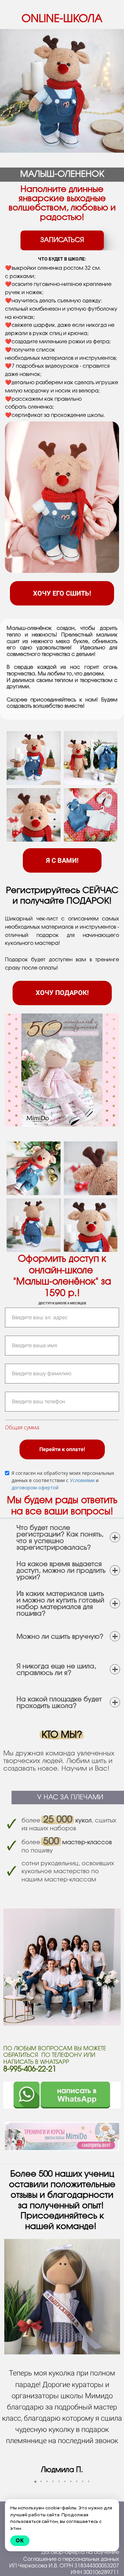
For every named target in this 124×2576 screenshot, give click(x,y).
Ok (20, 2541)
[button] (35, 2482)
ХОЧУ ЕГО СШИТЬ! (62, 593)
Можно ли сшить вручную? (60, 1637)
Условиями (82, 1480)
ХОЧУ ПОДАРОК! (62, 993)
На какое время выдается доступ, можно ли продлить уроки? (61, 1571)
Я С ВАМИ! (62, 860)
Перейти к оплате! (62, 1449)
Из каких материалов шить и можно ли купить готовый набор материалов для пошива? (60, 1604)
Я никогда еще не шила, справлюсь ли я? (56, 1670)
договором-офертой (35, 1488)
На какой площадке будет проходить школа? (59, 1703)
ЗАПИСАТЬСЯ (62, 240)
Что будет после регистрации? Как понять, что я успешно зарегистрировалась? (60, 1538)
